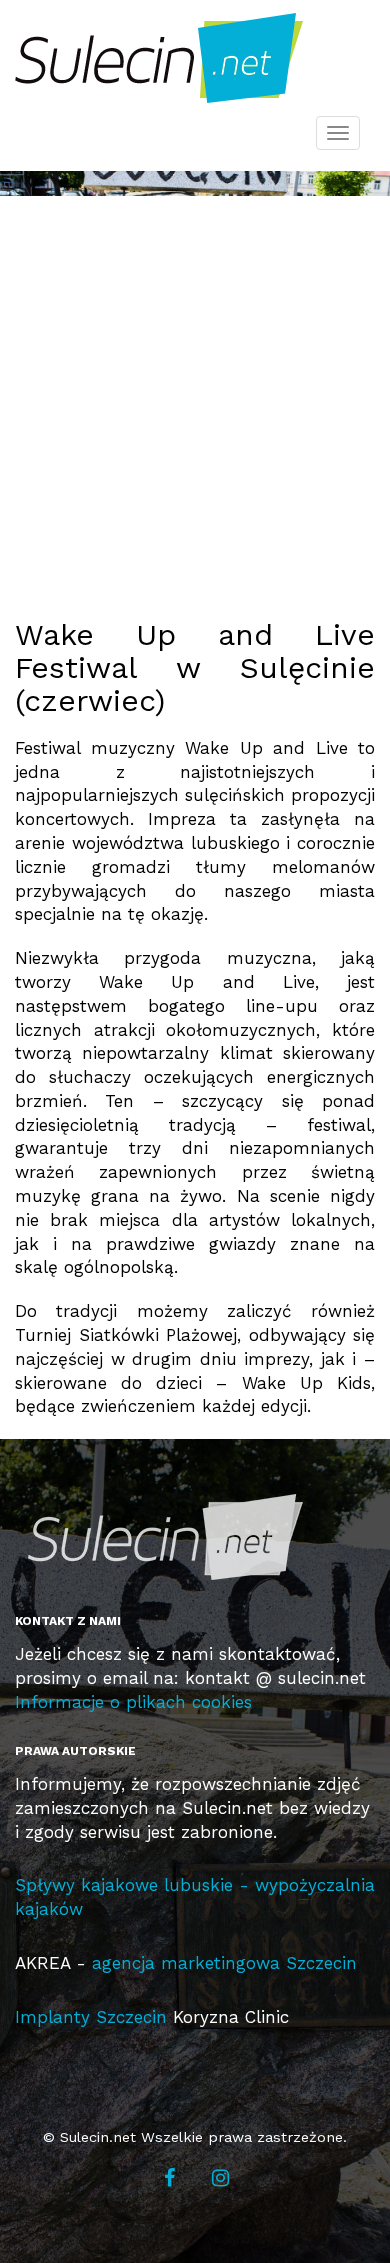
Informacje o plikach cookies (133, 1702)
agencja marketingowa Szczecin (224, 1963)
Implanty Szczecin (91, 2017)
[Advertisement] (195, 391)
